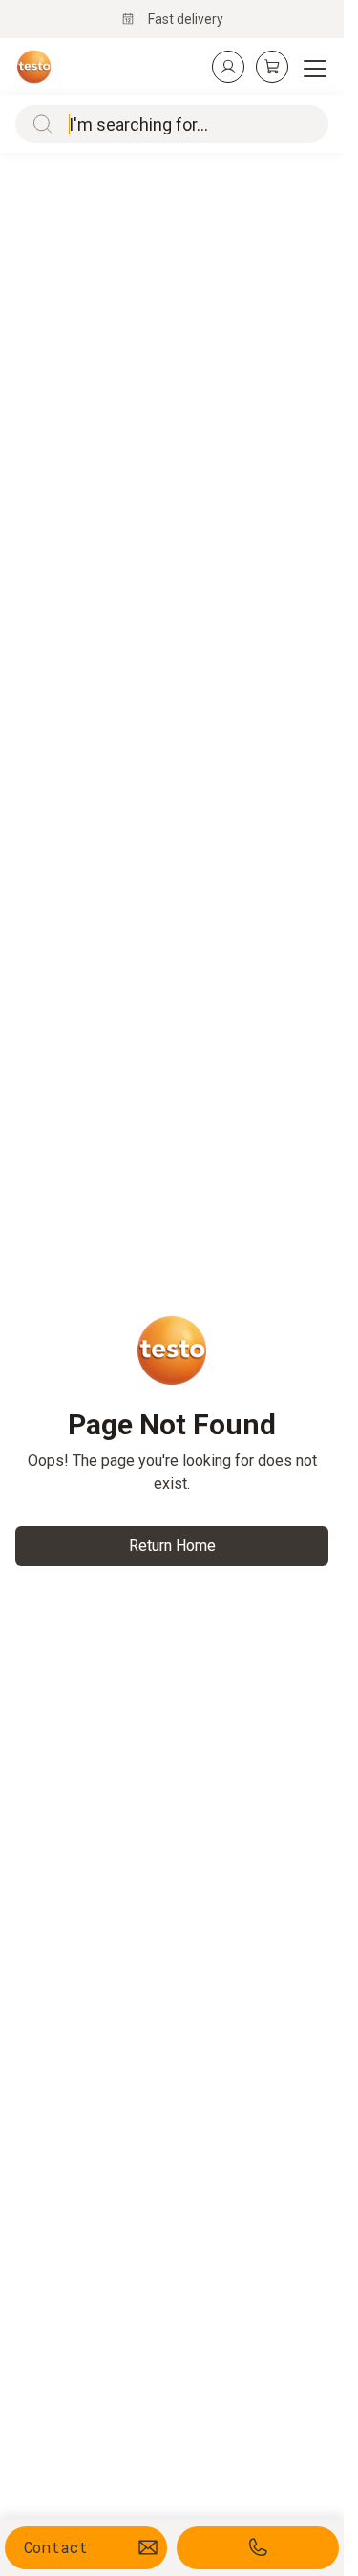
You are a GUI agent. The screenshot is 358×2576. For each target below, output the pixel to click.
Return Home (172, 1546)
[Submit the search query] (38, 124)
